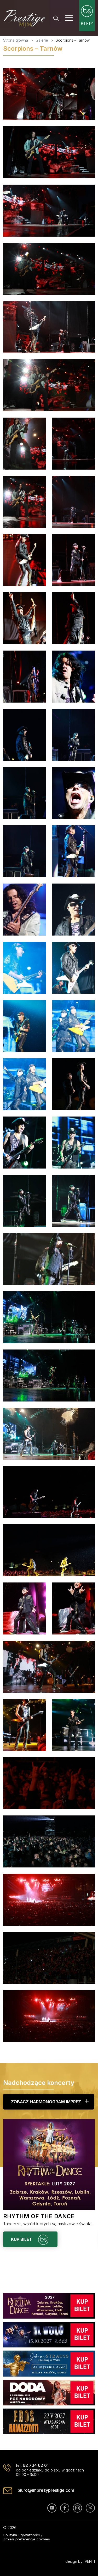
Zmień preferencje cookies (27, 2539)
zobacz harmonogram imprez (46, 2102)
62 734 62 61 (36, 2465)
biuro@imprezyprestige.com (46, 2490)
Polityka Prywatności (21, 2535)
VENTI (90, 2561)
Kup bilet (22, 2239)
